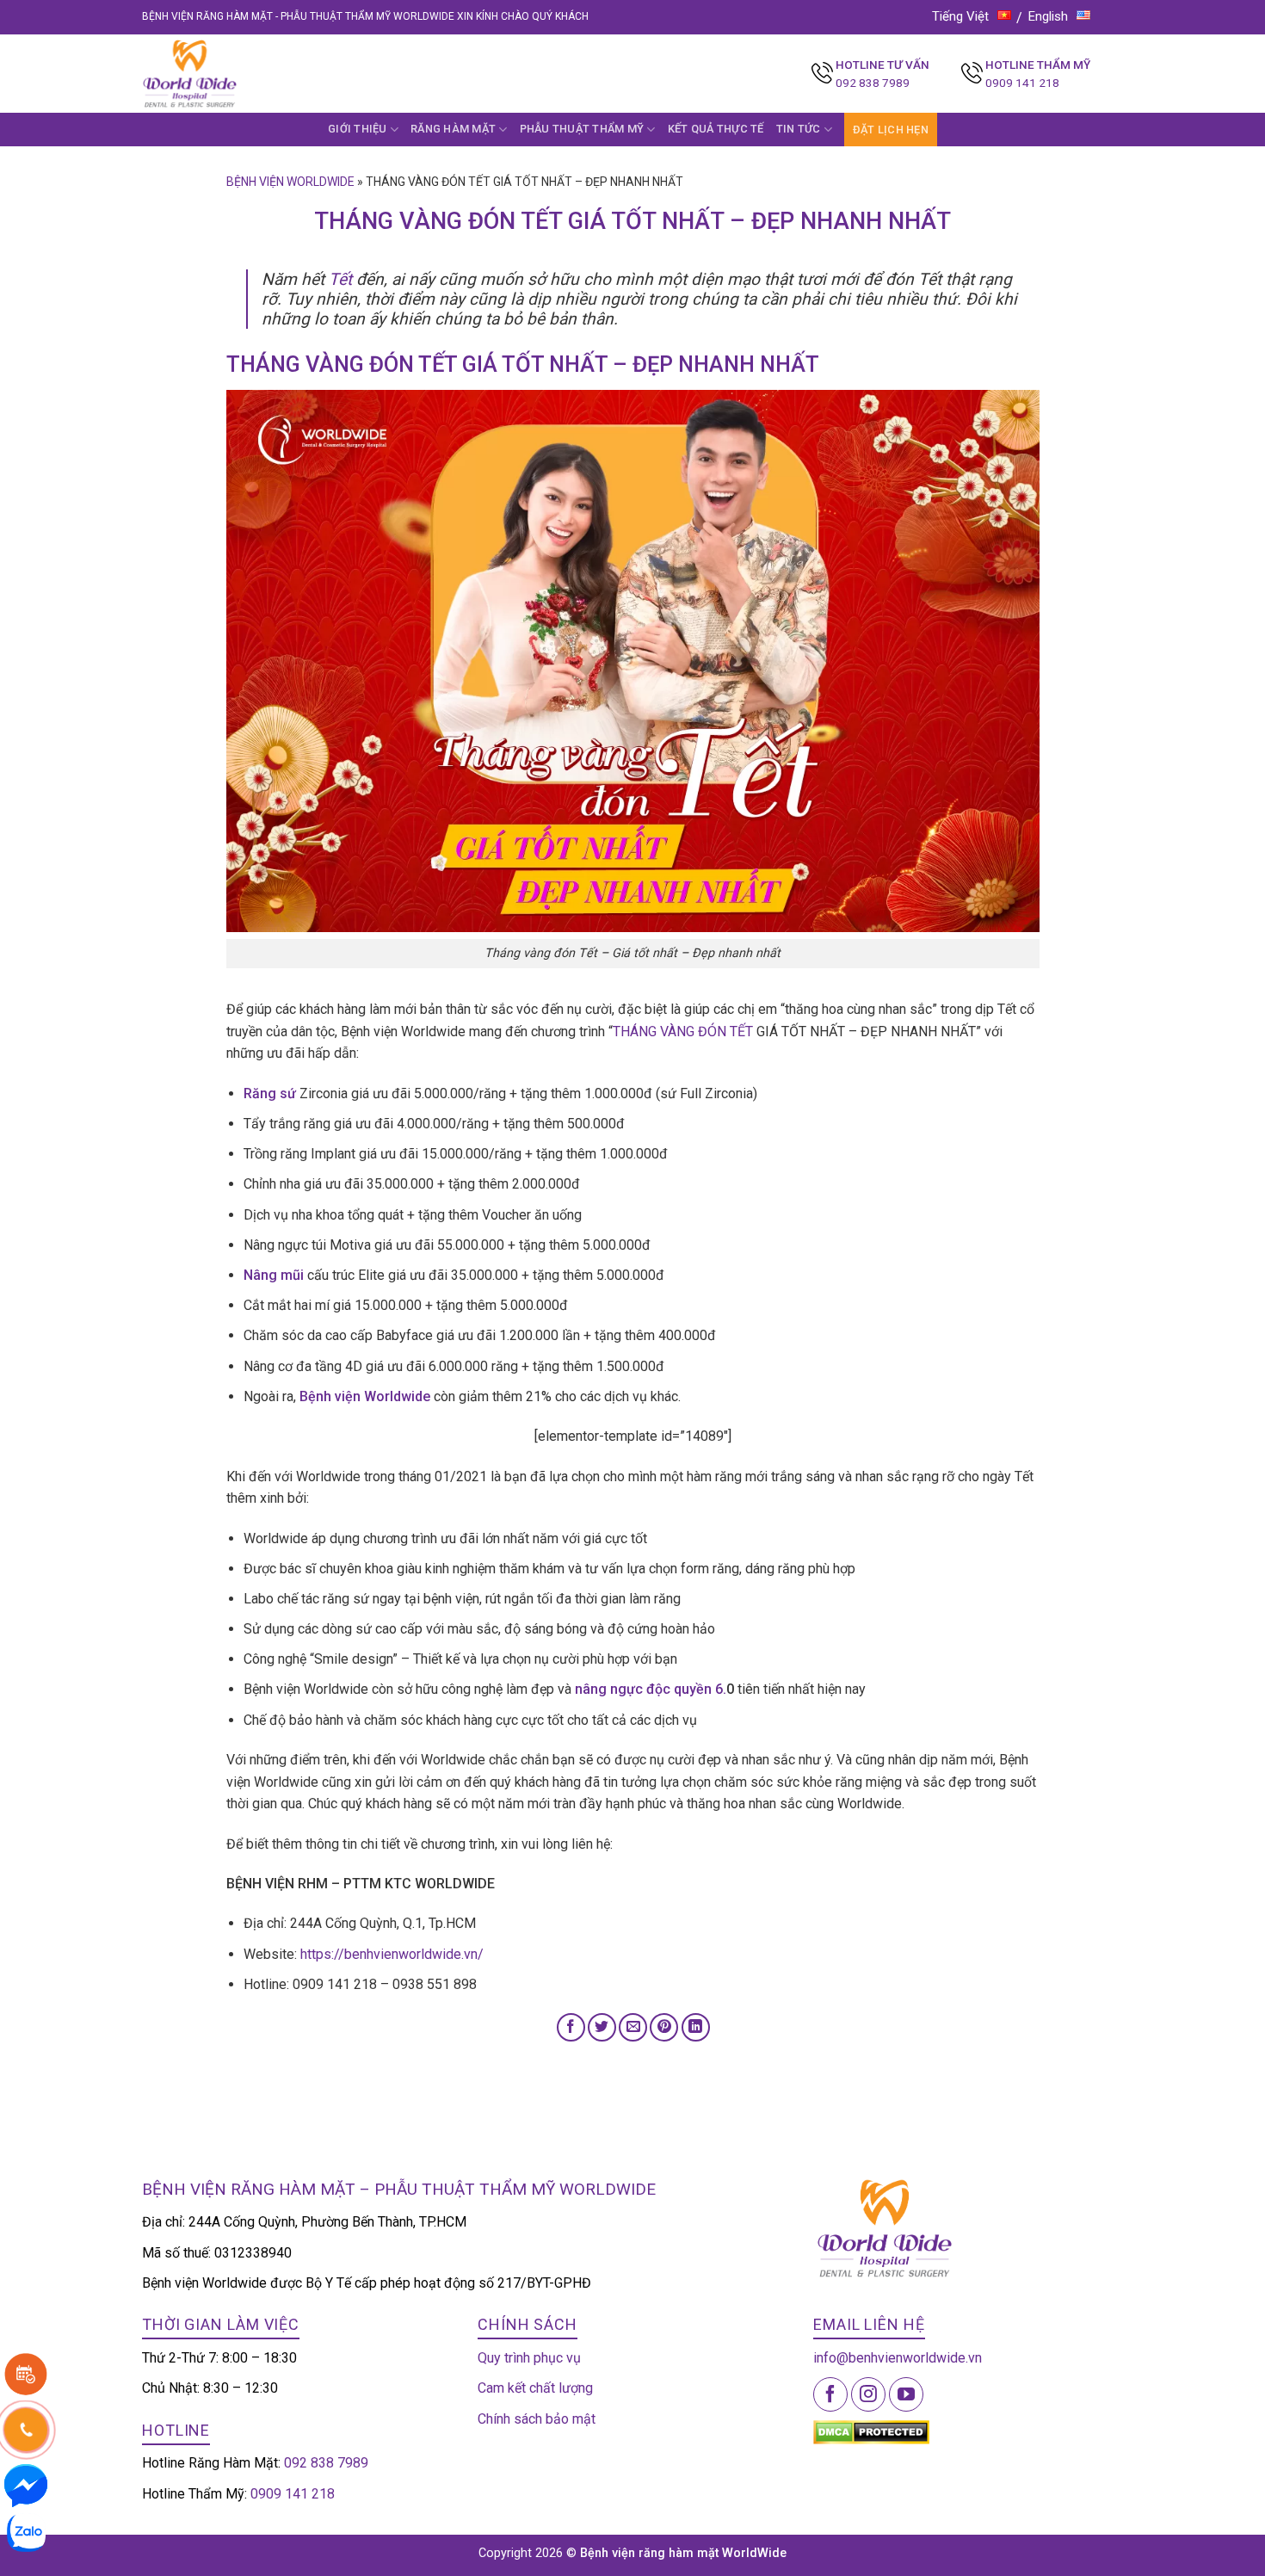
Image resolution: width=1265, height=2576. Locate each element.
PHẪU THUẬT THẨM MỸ (582, 129)
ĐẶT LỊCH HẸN (891, 130)
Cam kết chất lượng (535, 2388)
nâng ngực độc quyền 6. (651, 1689)
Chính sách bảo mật (537, 2419)
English (1048, 16)
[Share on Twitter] (602, 2027)
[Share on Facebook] (571, 2027)
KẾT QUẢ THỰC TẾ (716, 129)
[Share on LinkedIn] (696, 2027)
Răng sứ (270, 1093)
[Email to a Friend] (633, 2027)
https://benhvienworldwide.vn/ (392, 1954)
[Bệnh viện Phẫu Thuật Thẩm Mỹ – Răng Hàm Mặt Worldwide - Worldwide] (223, 74)
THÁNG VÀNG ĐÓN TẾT (683, 1032)
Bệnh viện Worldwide (290, 182)
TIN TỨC (799, 129)
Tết (340, 279)
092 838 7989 (873, 83)
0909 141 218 (1022, 83)
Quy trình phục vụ (529, 2358)
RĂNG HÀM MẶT (453, 129)
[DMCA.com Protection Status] (871, 2431)
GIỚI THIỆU (358, 129)
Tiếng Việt (960, 16)
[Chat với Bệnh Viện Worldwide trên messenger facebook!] (26, 2484)
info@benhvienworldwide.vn (898, 2358)
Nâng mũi (274, 1275)
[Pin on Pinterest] (664, 2027)
